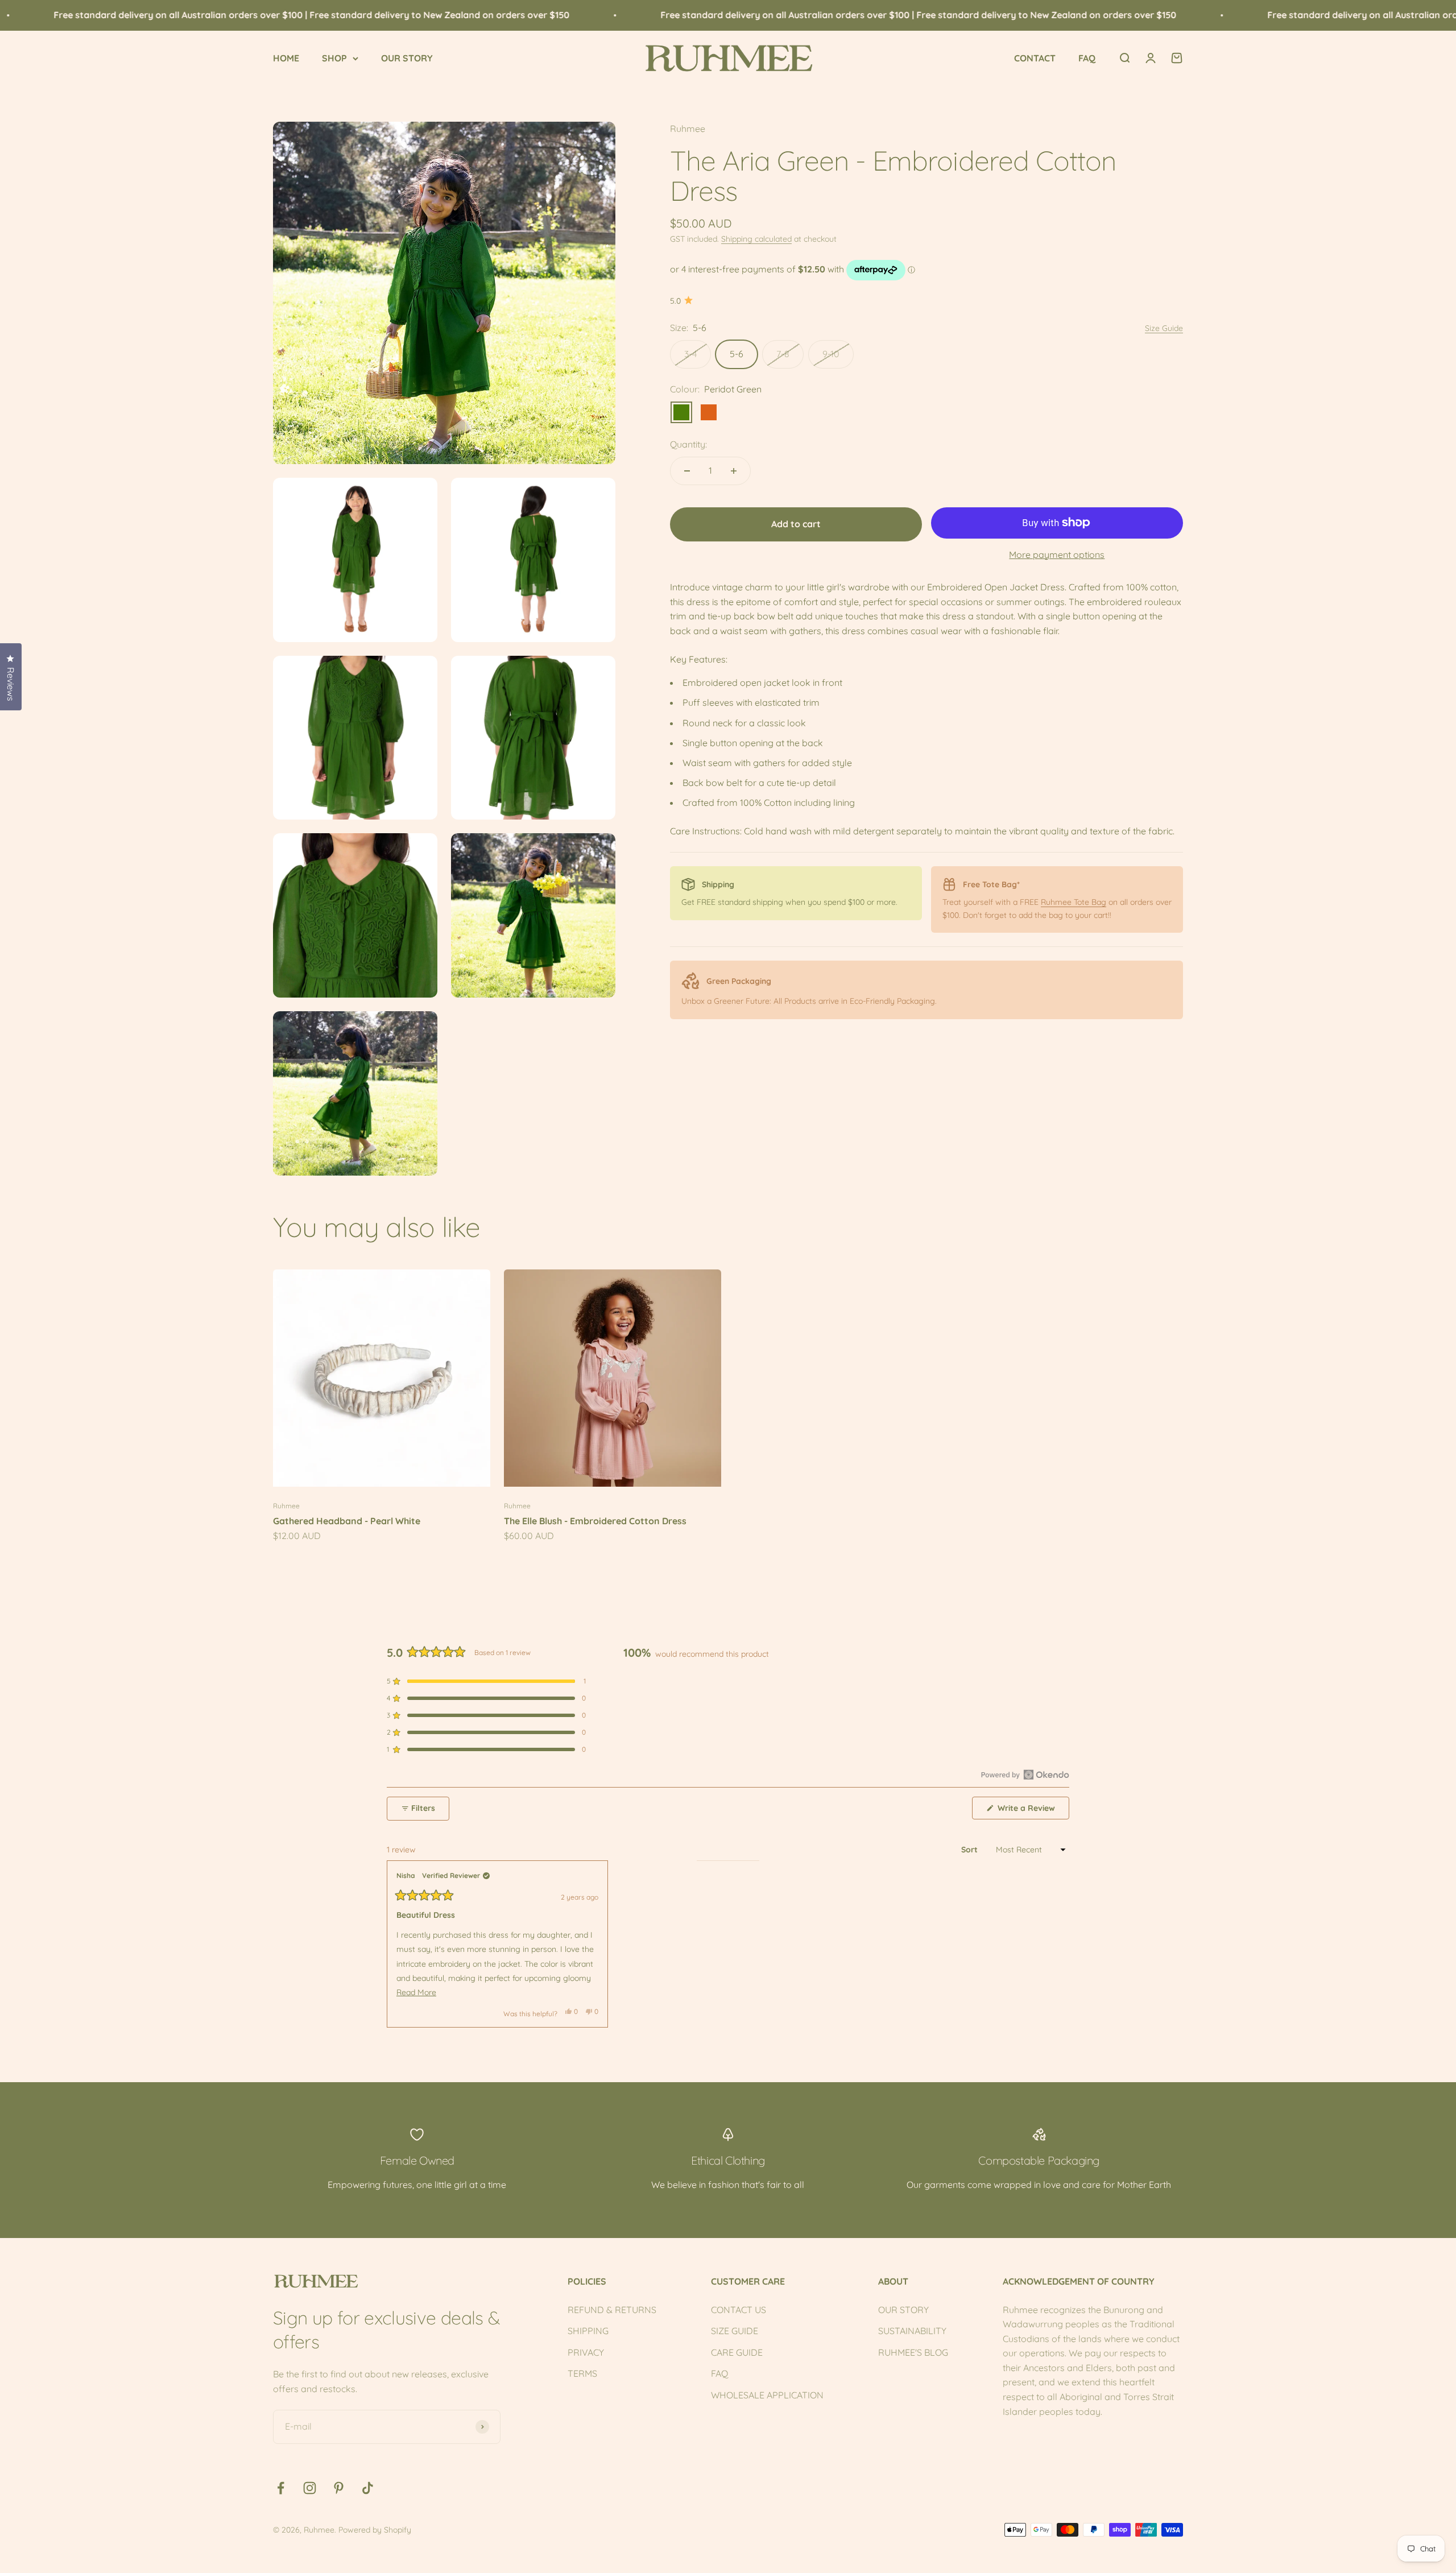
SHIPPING (588, 2331)
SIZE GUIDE (735, 2331)
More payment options (1057, 555)
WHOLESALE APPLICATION (767, 2395)
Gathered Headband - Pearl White (347, 1521)
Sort (971, 1850)
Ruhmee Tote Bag (1074, 902)
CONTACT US (739, 2310)
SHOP (334, 58)
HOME (286, 58)
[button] (486, 1681)
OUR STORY (407, 58)
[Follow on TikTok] (368, 2488)
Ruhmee (688, 129)
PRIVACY (586, 2352)
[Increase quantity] (734, 471)
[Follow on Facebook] (281, 2488)
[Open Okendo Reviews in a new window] (1025, 1774)
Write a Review (1032, 1811)
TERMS (582, 2373)
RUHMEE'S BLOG (913, 2352)
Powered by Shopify (375, 2530)
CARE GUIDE (737, 2352)
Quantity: (688, 444)
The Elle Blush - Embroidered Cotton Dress (595, 1521)
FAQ (1087, 58)
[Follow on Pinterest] (339, 2488)
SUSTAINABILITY (912, 2331)
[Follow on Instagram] (310, 2488)
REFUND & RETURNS (612, 2310)
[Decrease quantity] (687, 471)
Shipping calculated (756, 239)
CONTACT (1035, 58)
